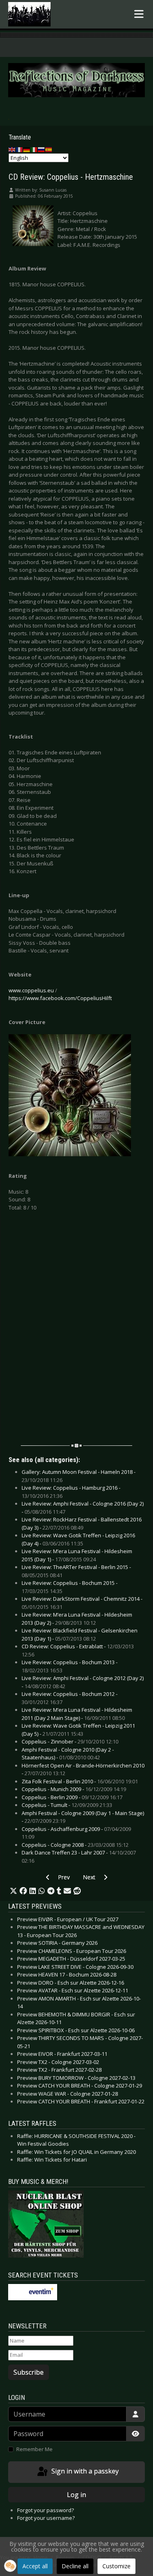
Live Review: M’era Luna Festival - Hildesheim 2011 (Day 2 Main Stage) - (77, 1714)
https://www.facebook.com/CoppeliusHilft (60, 998)
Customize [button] (116, 2566)
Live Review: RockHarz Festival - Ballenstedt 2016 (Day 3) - (82, 1523)
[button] (13, 1891)
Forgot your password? (45, 2510)
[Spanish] (49, 149)
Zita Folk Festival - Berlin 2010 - (80, 1781)
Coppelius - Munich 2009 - (74, 1789)
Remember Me (34, 2449)
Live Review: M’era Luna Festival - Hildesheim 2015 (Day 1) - (77, 1555)
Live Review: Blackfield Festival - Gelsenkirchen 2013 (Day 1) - (80, 1635)
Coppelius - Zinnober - (70, 1741)
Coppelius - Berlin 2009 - (72, 1797)
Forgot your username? (46, 2518)
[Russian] (42, 149)
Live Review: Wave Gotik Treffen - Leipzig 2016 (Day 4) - (78, 1539)
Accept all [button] (35, 2566)
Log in (76, 2495)
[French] (20, 149)
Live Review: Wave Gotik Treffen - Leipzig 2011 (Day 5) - (78, 1730)
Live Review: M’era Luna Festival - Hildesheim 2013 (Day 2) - (77, 1619)
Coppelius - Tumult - (67, 1805)
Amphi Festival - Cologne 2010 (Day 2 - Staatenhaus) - (68, 1754)
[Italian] (34, 149)
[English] (12, 149)
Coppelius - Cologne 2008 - (75, 1845)
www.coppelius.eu (31, 990)
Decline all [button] (75, 2566)
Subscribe (29, 2372)
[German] (27, 149)
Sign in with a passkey (84, 2471)
